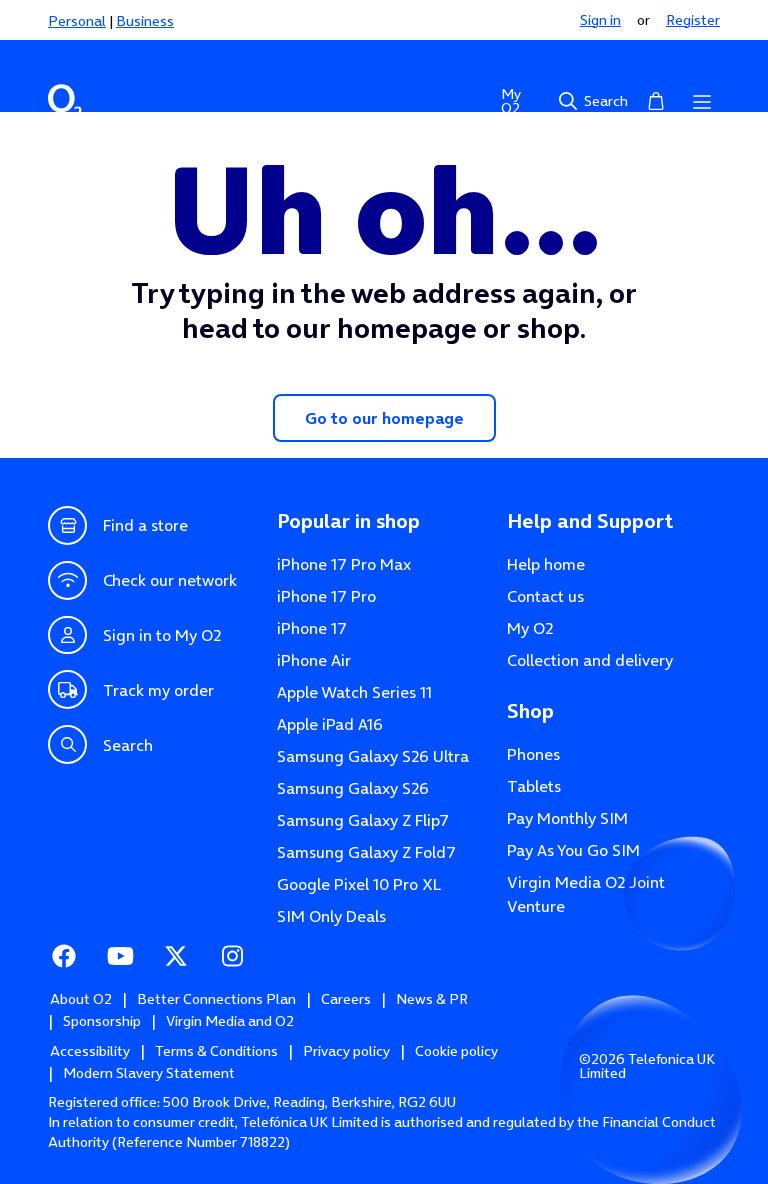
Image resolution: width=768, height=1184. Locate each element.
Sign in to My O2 (162, 635)
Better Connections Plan (216, 999)
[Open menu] (702, 101)
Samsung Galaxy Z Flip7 (363, 820)
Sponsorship (102, 1021)
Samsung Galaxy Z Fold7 (366, 852)
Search (606, 101)
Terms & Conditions (216, 1051)
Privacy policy (346, 1051)
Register (693, 20)
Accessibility (90, 1051)
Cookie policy (456, 1051)
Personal (77, 21)
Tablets (534, 786)
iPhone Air (314, 660)
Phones (533, 754)
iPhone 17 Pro (326, 596)
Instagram (232, 956)
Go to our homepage (384, 418)
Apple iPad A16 (330, 724)
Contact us (545, 596)
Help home (546, 564)
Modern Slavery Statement (149, 1073)
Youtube (120, 956)
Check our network (170, 580)
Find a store (145, 525)
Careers (346, 999)
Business (145, 21)
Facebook (64, 956)
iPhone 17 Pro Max (344, 564)
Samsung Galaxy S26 (353, 788)
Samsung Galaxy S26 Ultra (373, 756)
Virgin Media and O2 (230, 1021)
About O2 (81, 999)
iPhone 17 (312, 628)
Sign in (600, 20)
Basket (656, 101)
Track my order (158, 690)
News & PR (432, 999)
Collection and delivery (590, 660)
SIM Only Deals (331, 916)
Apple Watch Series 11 (354, 692)
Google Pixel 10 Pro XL (359, 884)
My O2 (511, 101)
